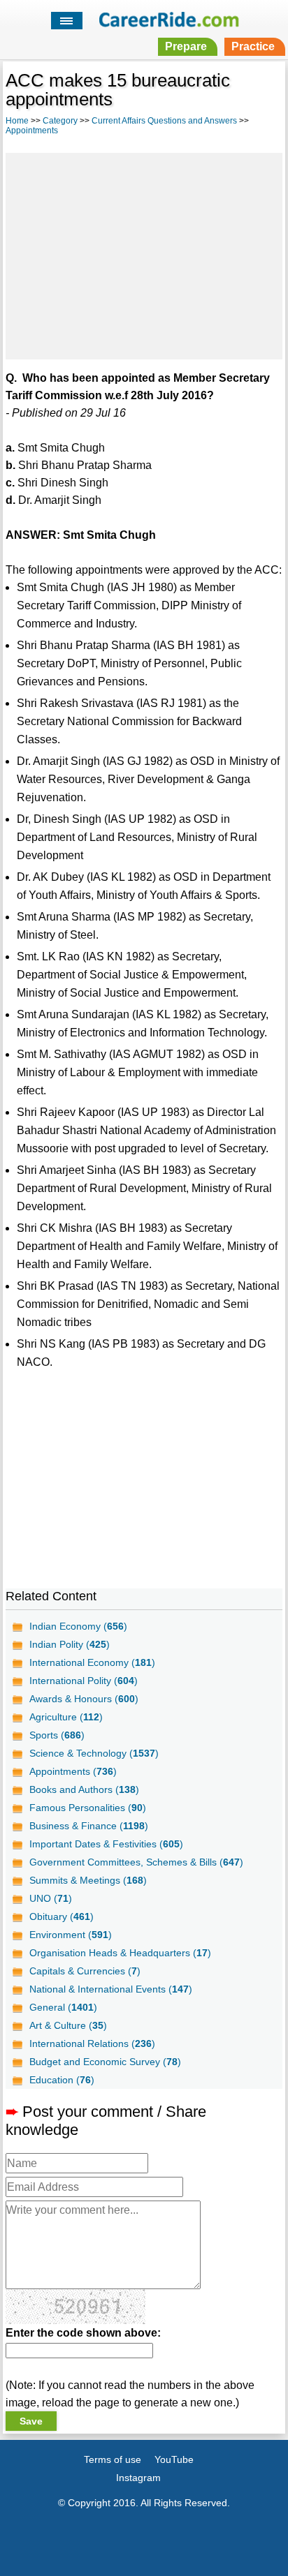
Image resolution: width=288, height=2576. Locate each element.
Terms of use (113, 2459)
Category (60, 121)
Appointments (32, 131)
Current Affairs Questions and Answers (164, 121)
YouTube (174, 2459)
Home (17, 121)
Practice (253, 46)
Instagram (138, 2478)
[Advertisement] (144, 254)
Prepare (186, 46)
